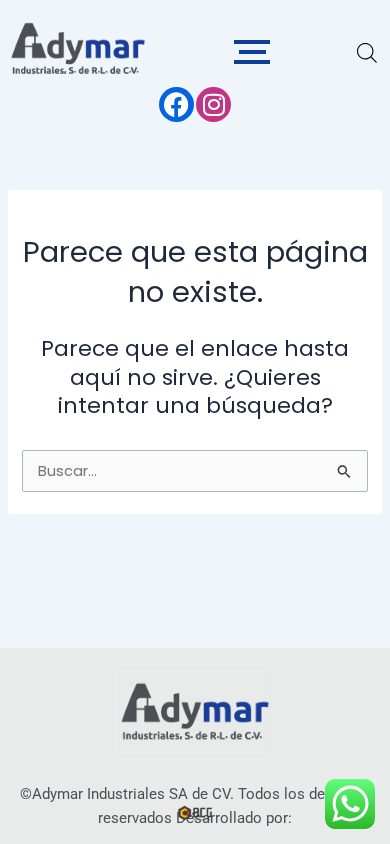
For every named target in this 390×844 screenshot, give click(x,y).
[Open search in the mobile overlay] (366, 53)
